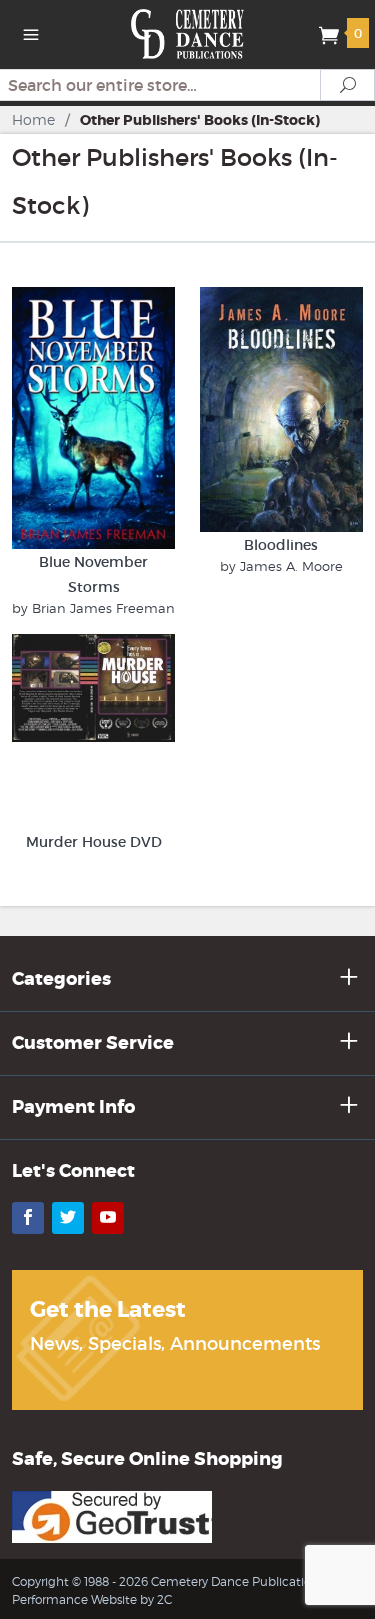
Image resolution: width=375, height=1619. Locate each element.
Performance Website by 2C (92, 1599)
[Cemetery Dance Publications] (187, 32)
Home (33, 119)
